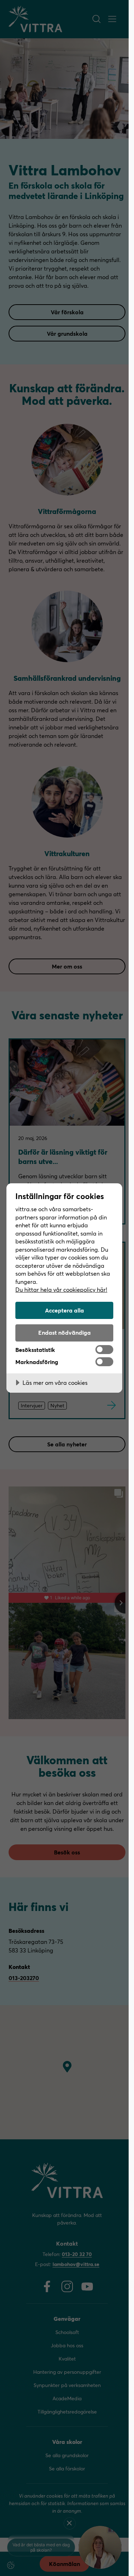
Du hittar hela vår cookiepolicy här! (61, 1289)
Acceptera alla (64, 1310)
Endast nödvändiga (64, 1332)
